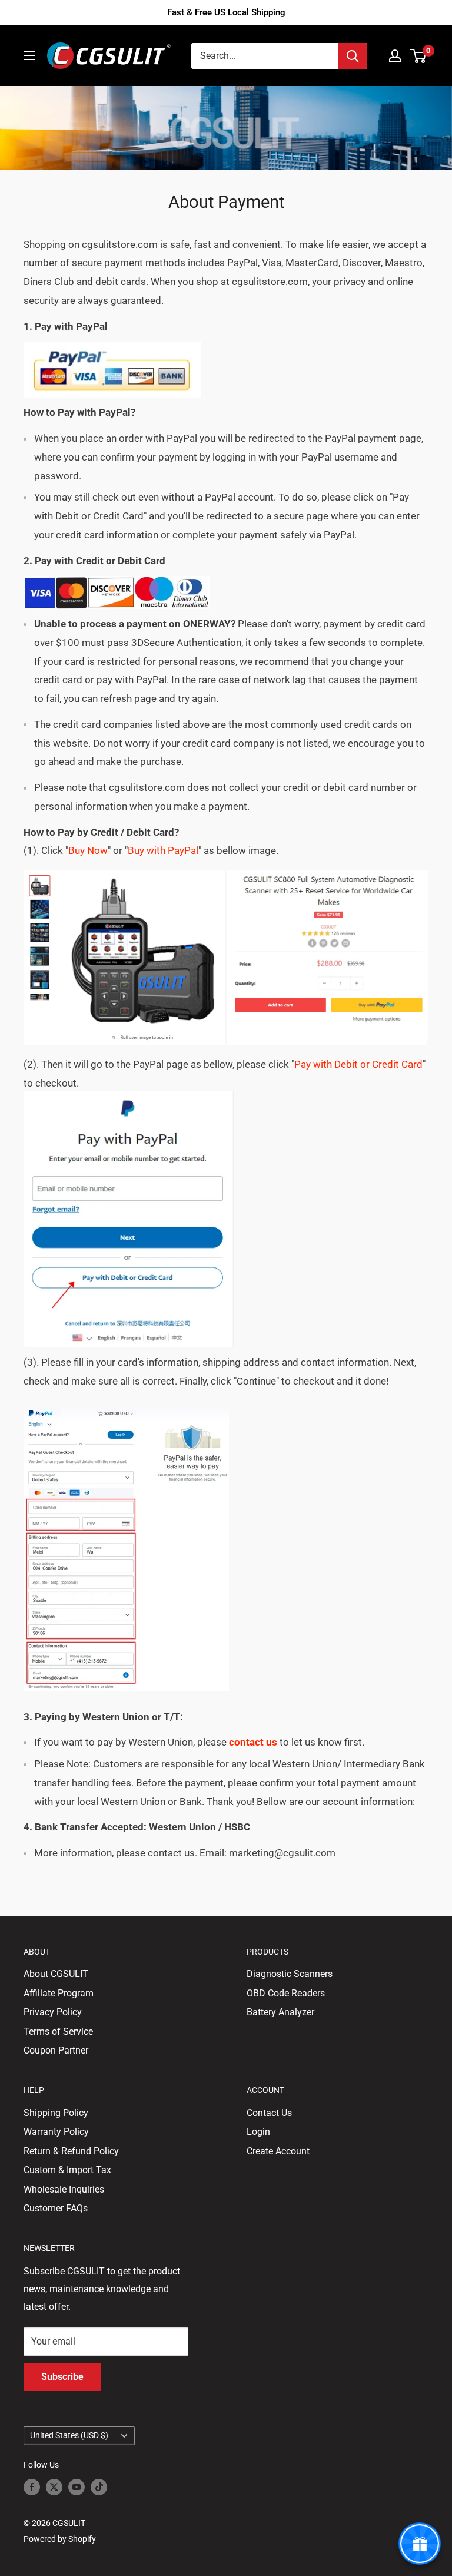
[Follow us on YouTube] (77, 2487)
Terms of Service (58, 2032)
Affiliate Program (59, 1993)
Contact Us (269, 2113)
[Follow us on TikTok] (99, 2487)
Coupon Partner (56, 2050)
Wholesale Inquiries (64, 2189)
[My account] (395, 56)
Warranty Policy (56, 2132)
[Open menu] (29, 55)
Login (258, 2132)
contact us (253, 1742)
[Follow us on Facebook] (32, 2487)
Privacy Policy (53, 2012)
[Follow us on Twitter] (54, 2487)
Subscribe (62, 2377)
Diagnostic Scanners (290, 1974)
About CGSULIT (56, 1974)
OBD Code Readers (286, 1993)
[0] (419, 56)
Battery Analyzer (280, 2012)
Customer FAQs (56, 2208)
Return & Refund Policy (71, 2151)
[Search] (353, 56)
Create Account (278, 2151)
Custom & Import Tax (67, 2170)
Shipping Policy (56, 2113)
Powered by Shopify (60, 2539)
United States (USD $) (69, 2435)
